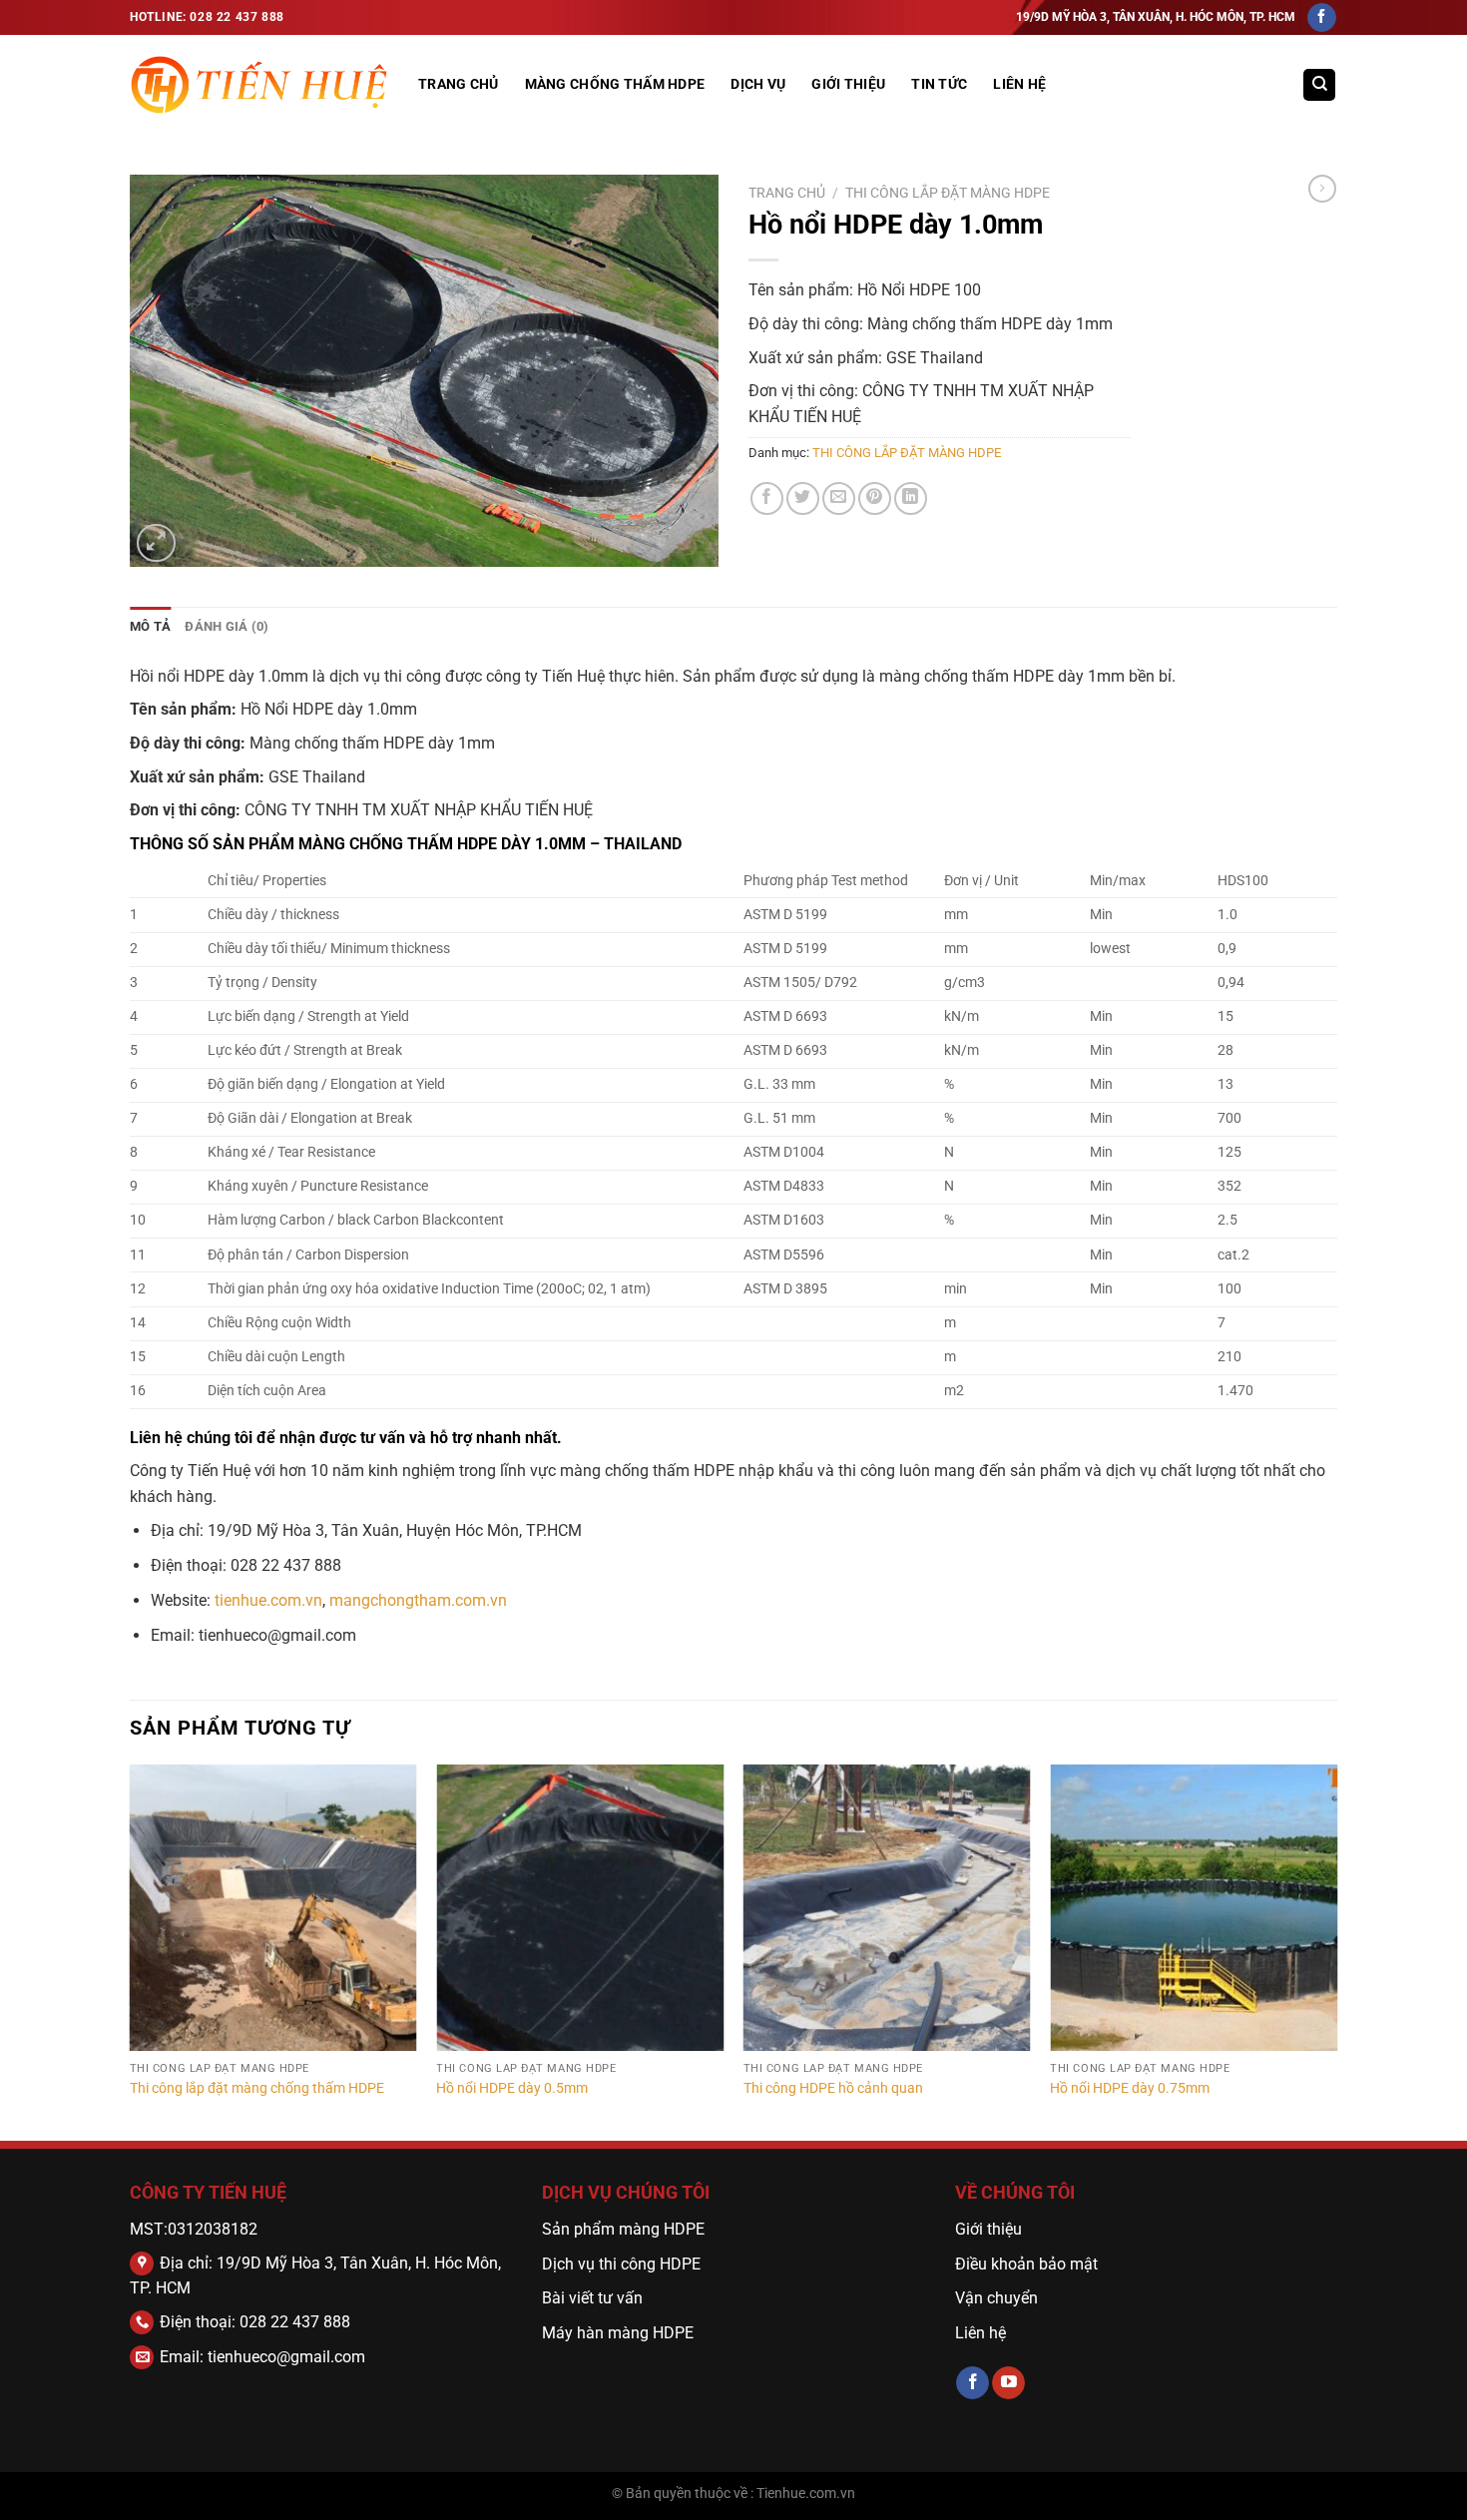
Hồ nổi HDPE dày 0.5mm (512, 2088)
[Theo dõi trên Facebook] (1322, 18)
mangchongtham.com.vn (418, 1600)
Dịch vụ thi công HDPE (621, 2264)
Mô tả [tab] (150, 626)
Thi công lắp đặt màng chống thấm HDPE (257, 2088)
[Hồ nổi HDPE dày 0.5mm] (580, 1908)
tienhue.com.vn (268, 1600)
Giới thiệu (988, 2229)
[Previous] (131, 1951)
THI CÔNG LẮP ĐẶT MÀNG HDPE (948, 193)
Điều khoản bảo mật (1026, 2264)
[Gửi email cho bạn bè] (839, 499)
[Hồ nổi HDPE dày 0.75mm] (1194, 1908)
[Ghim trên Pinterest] (875, 499)
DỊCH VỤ (758, 84)
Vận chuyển (998, 2298)
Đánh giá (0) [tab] (227, 626)
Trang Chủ (459, 84)
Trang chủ (787, 193)
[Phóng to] (156, 543)
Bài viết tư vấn (592, 2298)
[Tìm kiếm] (1319, 85)
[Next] (1336, 1951)
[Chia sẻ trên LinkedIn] (911, 499)
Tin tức (939, 84)
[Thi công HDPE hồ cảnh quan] (887, 1908)
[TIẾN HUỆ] (259, 85)
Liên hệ (1019, 84)
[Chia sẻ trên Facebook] (767, 499)
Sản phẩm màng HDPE (623, 2229)
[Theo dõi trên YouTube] (1008, 2383)
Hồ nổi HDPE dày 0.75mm (1130, 2088)
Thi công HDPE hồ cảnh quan (833, 2088)
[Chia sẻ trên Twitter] (803, 499)
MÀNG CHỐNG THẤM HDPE (615, 84)
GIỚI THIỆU (848, 84)
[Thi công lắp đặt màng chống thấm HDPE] (273, 1908)
